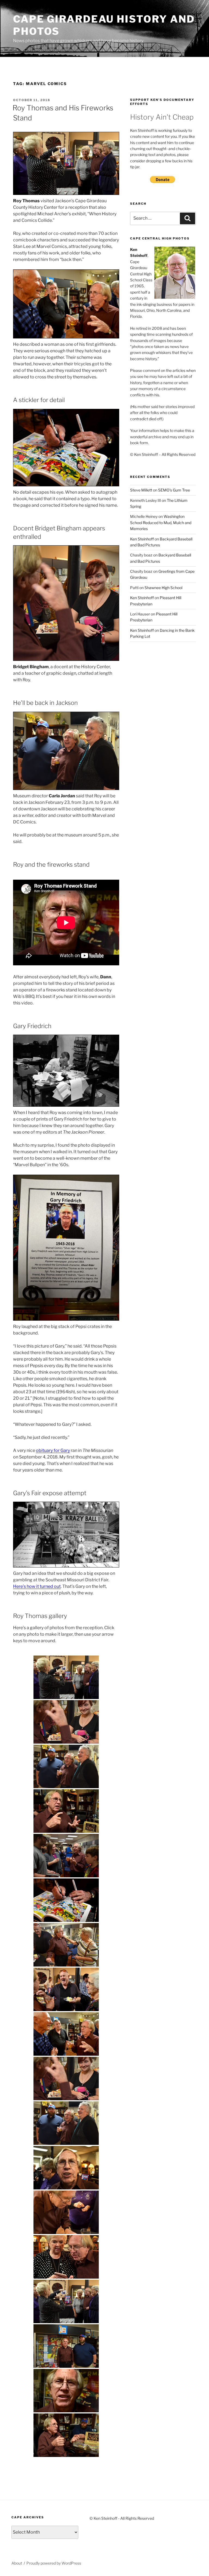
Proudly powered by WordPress (54, 2563)
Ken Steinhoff (142, 539)
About (17, 2563)
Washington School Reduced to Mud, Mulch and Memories (161, 522)
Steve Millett (141, 490)
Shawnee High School (163, 588)
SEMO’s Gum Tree (174, 490)
